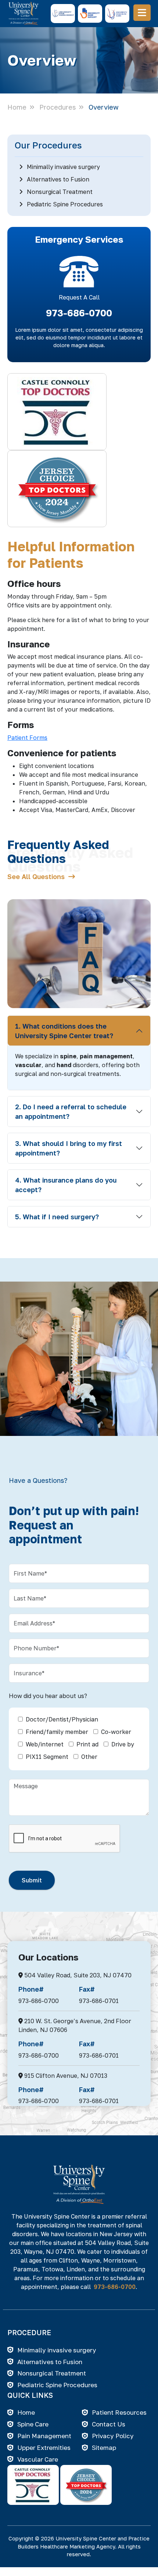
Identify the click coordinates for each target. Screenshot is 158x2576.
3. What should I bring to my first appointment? (69, 1148)
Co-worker (116, 1732)
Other (89, 1757)
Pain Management (44, 2436)
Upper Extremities (44, 2448)
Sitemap (104, 2448)
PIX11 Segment (47, 1757)
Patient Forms (27, 738)
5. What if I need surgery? (57, 1217)
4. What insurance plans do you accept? (66, 1185)
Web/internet (45, 1744)
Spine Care (33, 2424)
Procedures (58, 107)
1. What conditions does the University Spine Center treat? (64, 1031)
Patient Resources (119, 2412)
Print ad (87, 1744)
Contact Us (109, 2424)
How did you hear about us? (48, 1696)
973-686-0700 (79, 313)
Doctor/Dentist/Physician (62, 1719)
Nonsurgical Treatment (59, 192)
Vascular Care (38, 2459)
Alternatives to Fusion (57, 179)
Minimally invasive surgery (63, 167)
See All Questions (38, 877)
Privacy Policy (113, 2436)
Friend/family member (57, 1732)
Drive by (123, 1744)
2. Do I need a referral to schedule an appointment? (71, 1111)
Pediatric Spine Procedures (64, 204)
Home (17, 107)
